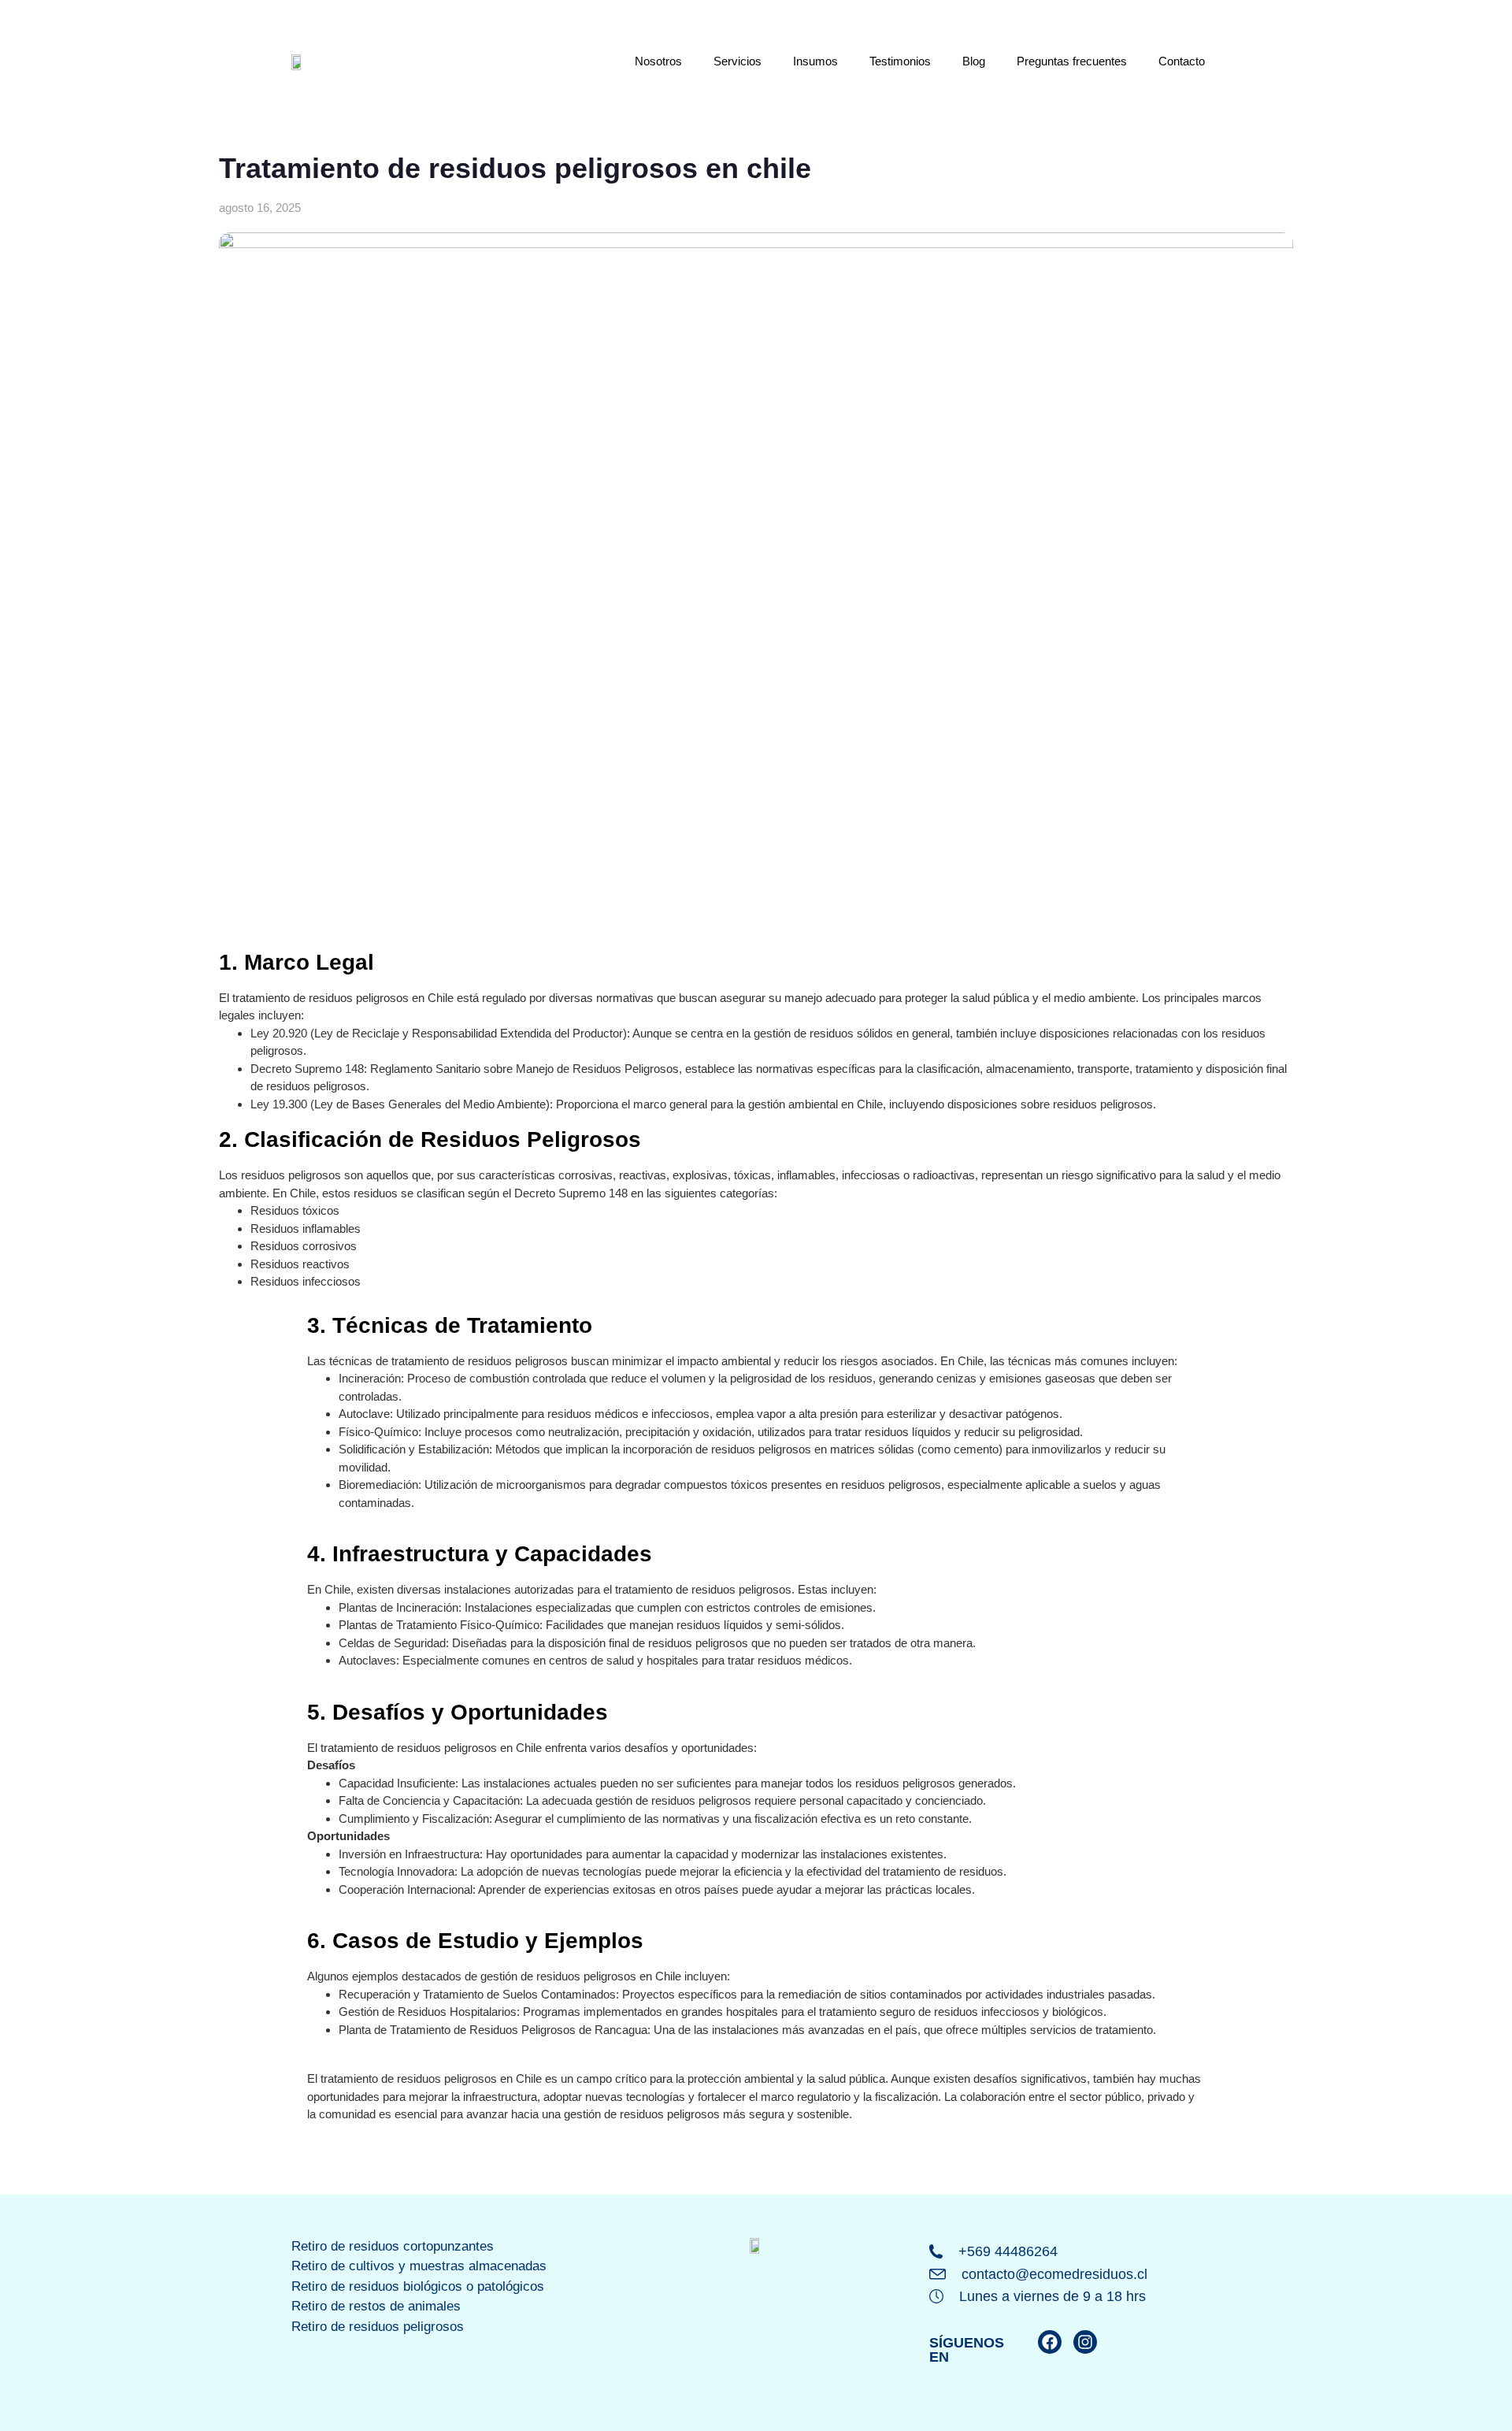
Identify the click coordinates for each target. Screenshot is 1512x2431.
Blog (974, 61)
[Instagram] (1085, 2342)
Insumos (815, 61)
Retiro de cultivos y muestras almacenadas (419, 2266)
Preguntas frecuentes (1072, 61)
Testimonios (900, 61)
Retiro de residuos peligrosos (378, 2327)
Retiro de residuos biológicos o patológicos (418, 2286)
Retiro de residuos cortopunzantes (393, 2246)
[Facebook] (1050, 2342)
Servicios (737, 61)
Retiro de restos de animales (376, 2306)
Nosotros (658, 61)
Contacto (1182, 61)
